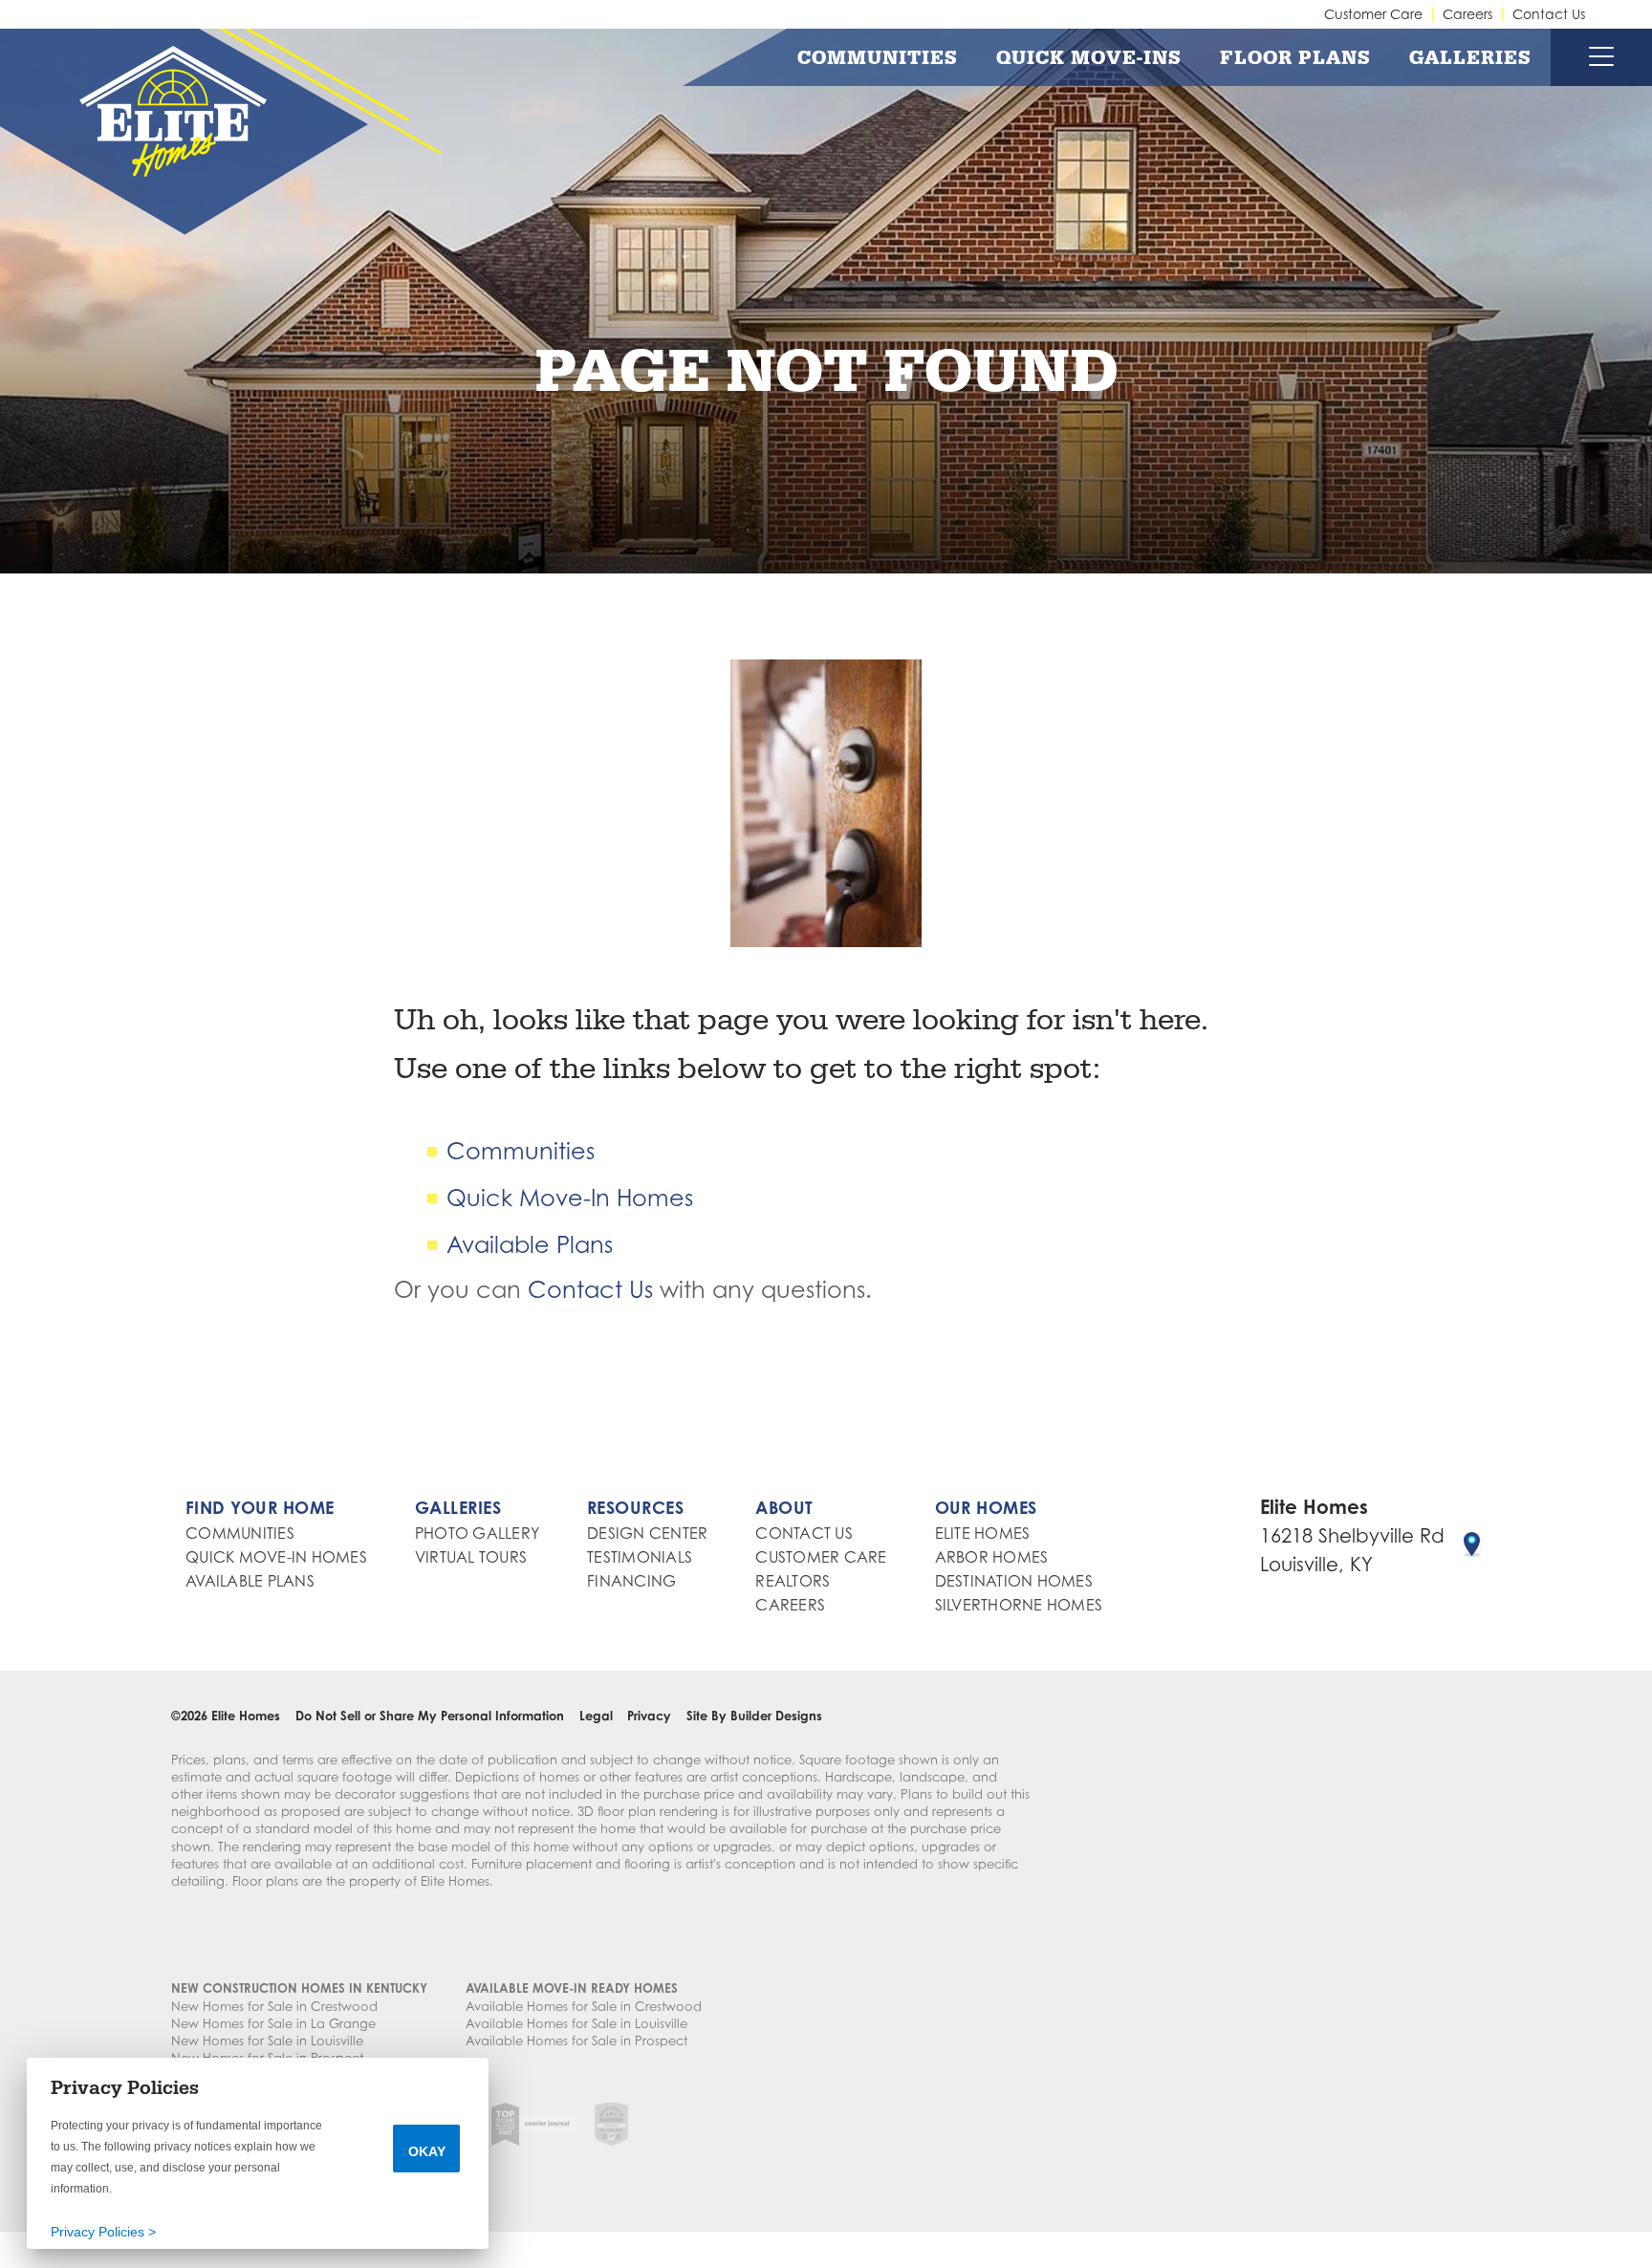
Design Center (647, 1533)
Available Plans (530, 1245)
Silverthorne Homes (1019, 1605)
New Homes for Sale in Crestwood (274, 2006)
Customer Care (1373, 14)
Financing (631, 1581)
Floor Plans (1295, 57)
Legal (596, 1716)
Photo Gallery (477, 1533)
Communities (878, 57)
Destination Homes (1014, 1581)
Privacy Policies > (103, 2232)
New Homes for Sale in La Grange (273, 2023)
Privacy (649, 1716)
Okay (427, 2151)
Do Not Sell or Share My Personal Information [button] (430, 1716)
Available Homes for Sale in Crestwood (584, 2006)
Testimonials (640, 1557)
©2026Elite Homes (226, 1716)
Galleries (1470, 57)
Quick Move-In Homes (570, 1198)
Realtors (793, 1581)
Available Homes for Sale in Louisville (576, 2023)
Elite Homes (983, 1533)
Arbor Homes (992, 1557)
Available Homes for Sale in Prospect (576, 2041)
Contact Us (1549, 14)
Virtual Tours (471, 1557)
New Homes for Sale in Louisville (267, 2041)
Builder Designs (776, 1716)
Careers (1467, 14)
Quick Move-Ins (1089, 57)
